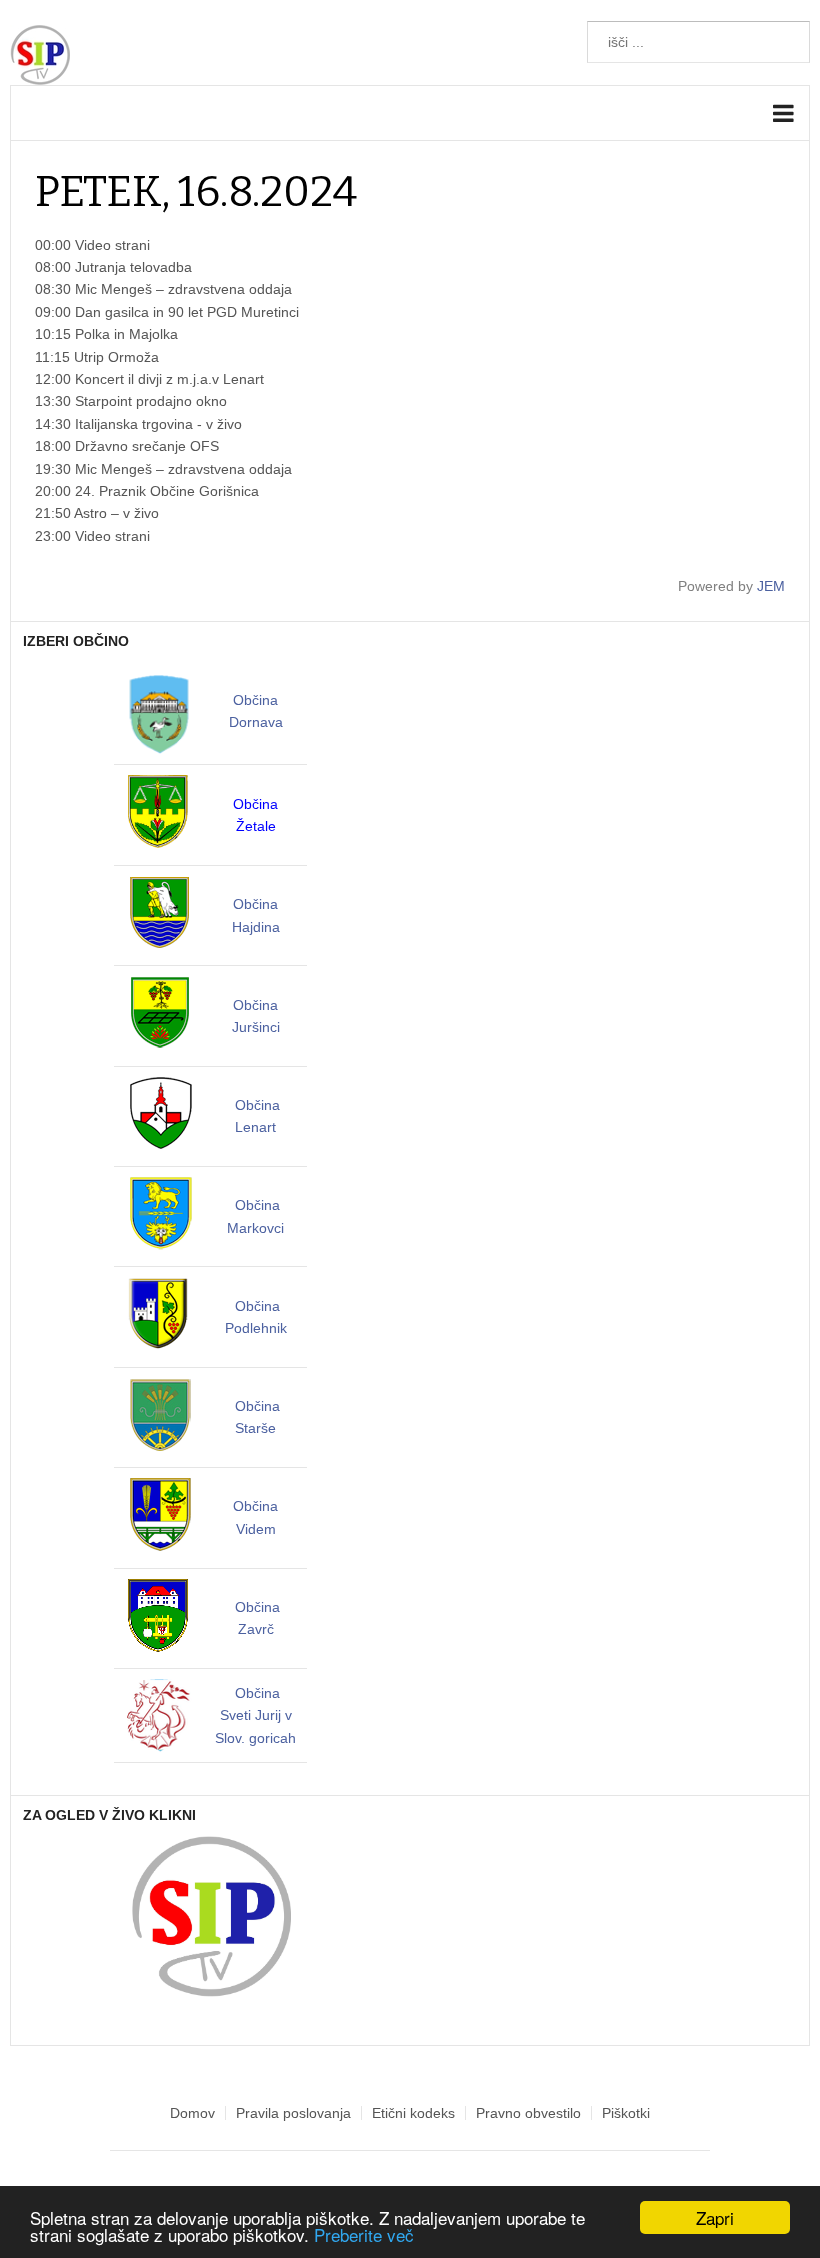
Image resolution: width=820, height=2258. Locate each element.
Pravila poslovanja (293, 2113)
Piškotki (626, 2113)
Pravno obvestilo (528, 2113)
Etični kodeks (413, 2113)
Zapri (715, 2217)
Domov (192, 2113)
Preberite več (364, 2234)
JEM (771, 586)
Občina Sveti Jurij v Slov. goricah (255, 1715)
